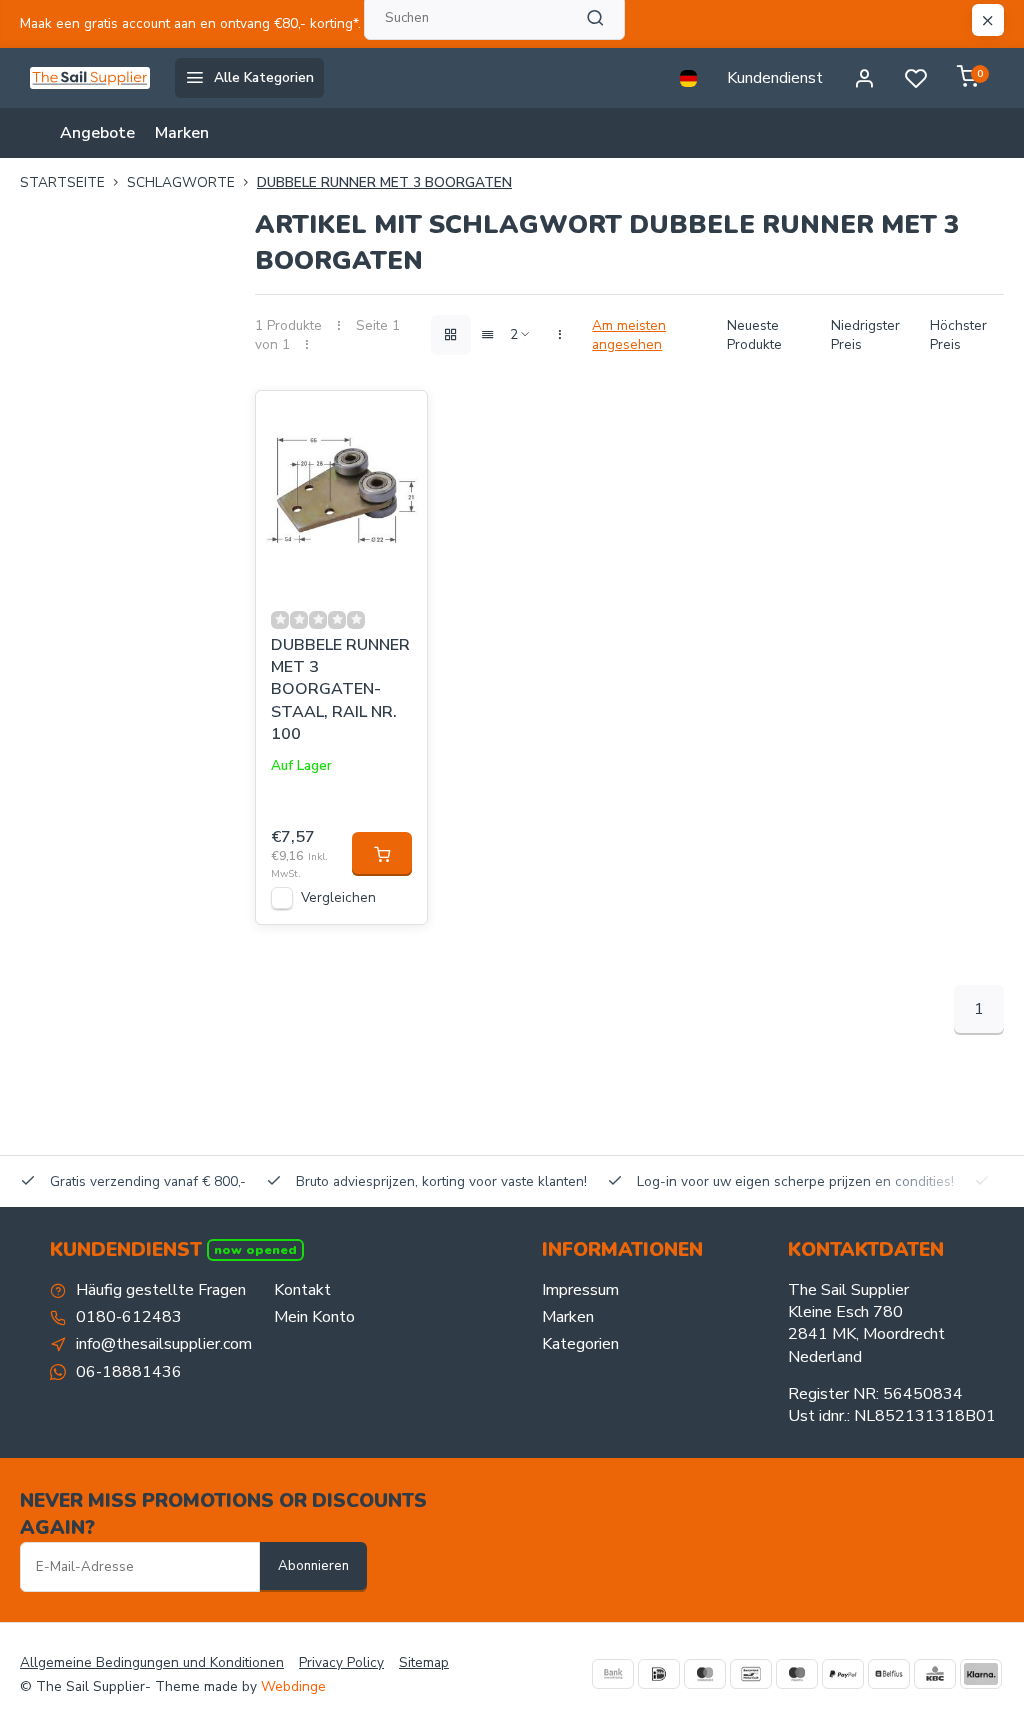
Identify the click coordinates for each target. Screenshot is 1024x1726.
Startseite (62, 182)
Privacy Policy (341, 1662)
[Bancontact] (751, 1674)
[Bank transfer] (613, 1674)
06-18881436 (129, 1372)
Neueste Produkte (754, 335)
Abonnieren (313, 1566)
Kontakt (302, 1290)
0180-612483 (129, 1317)
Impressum (580, 1290)
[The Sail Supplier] (95, 78)
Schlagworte (181, 182)
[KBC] (935, 1674)
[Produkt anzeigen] (382, 854)
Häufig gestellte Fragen (161, 1290)
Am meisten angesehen (629, 335)
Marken (182, 133)
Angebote (97, 133)
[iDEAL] (659, 1674)
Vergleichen (338, 897)
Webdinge (293, 1686)
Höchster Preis (958, 335)
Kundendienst (775, 78)
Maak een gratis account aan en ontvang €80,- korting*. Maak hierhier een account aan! (289, 23)
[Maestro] (797, 1674)
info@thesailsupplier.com (164, 1344)
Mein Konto (314, 1317)
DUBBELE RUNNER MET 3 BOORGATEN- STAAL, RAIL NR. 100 (340, 690)
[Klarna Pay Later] (981, 1674)
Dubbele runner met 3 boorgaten (384, 182)
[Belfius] (889, 1674)
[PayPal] (843, 1674)
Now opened (255, 1249)
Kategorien (580, 1344)
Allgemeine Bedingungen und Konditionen (152, 1662)
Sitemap (424, 1662)
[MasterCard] (705, 1674)
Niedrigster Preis (865, 335)
